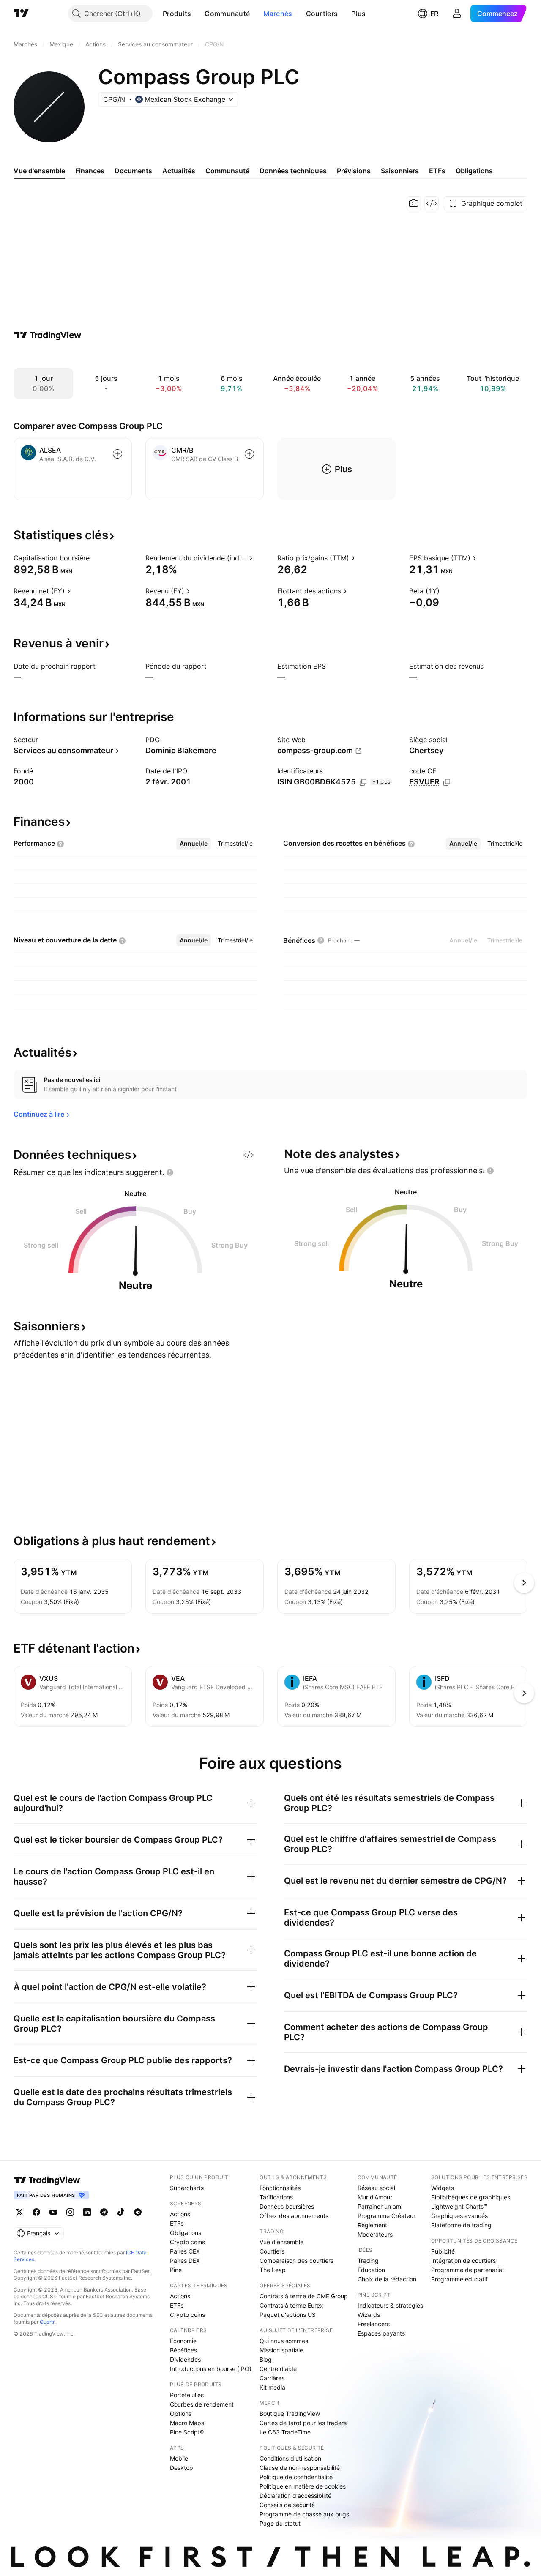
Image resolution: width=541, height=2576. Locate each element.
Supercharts (187, 2188)
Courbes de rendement (202, 2404)
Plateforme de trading (461, 2225)
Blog (266, 2359)
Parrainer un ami (380, 2206)
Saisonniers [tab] (400, 171)
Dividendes (185, 2359)
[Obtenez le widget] (432, 203)
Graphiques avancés (459, 2216)
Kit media (272, 2387)
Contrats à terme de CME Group (304, 2296)
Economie (183, 2341)
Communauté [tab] (227, 171)
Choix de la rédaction (387, 2279)
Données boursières (287, 2206)
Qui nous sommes (284, 2341)
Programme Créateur (387, 2216)
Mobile (179, 2458)
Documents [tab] (133, 171)
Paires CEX (185, 2251)
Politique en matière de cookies (303, 2486)
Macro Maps (187, 2423)
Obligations (186, 2233)
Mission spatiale (281, 2350)
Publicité (443, 2251)
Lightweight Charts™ (459, 2206)
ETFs (177, 2223)
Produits (177, 14)
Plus (358, 14)
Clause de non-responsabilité (300, 2468)
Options (181, 2413)
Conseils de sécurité (287, 2505)
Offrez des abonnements (294, 2216)
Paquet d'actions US (288, 2315)
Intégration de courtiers (463, 2260)
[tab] (194, 844)
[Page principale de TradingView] (21, 14)
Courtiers (322, 14)
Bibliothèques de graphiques (471, 2197)
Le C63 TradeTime (285, 2432)
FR (434, 14)
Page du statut (280, 2523)
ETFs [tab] (437, 171)
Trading (368, 2260)
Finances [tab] (90, 171)
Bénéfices (183, 2350)
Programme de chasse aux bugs (304, 2514)
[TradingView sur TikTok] (121, 2212)
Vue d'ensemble (281, 2242)
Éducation (371, 2270)
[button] (197, 14)
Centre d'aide (278, 2369)
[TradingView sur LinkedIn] (87, 2212)
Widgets (443, 2188)
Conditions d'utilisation (290, 2458)
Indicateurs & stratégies (390, 2305)
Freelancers (374, 2324)
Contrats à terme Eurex (291, 2305)
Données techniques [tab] (293, 171)
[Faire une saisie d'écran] (414, 203)
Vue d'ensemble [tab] (39, 171)
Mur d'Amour (375, 2197)
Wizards (369, 2315)
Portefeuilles (187, 2395)
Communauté (227, 14)
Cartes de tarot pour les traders (303, 2423)
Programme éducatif (459, 2279)
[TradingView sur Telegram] (104, 2212)
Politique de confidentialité (296, 2477)
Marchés (278, 14)
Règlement (372, 2225)
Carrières (272, 2378)
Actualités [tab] (179, 171)
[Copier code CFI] (447, 782)
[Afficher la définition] (95, 558)
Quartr (47, 2322)
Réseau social (376, 2188)
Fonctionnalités (280, 2188)
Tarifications (276, 2197)
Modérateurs (375, 2234)
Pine (176, 2270)
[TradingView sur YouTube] (53, 2212)
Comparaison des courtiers (296, 2260)
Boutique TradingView (290, 2413)
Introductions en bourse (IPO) (211, 2369)
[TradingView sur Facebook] (36, 2212)
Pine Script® (187, 2432)
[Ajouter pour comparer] (117, 454)
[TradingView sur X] (19, 2212)
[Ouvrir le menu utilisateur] (457, 14)
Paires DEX (185, 2260)
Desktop (182, 2468)
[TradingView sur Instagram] (70, 2212)
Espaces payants (381, 2333)
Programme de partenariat (468, 2270)
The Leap (273, 2270)
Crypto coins (187, 2242)
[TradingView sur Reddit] (138, 2212)
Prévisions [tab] (354, 171)
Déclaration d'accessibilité (295, 2495)
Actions (180, 2214)
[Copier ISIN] (363, 782)
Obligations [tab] (474, 171)
